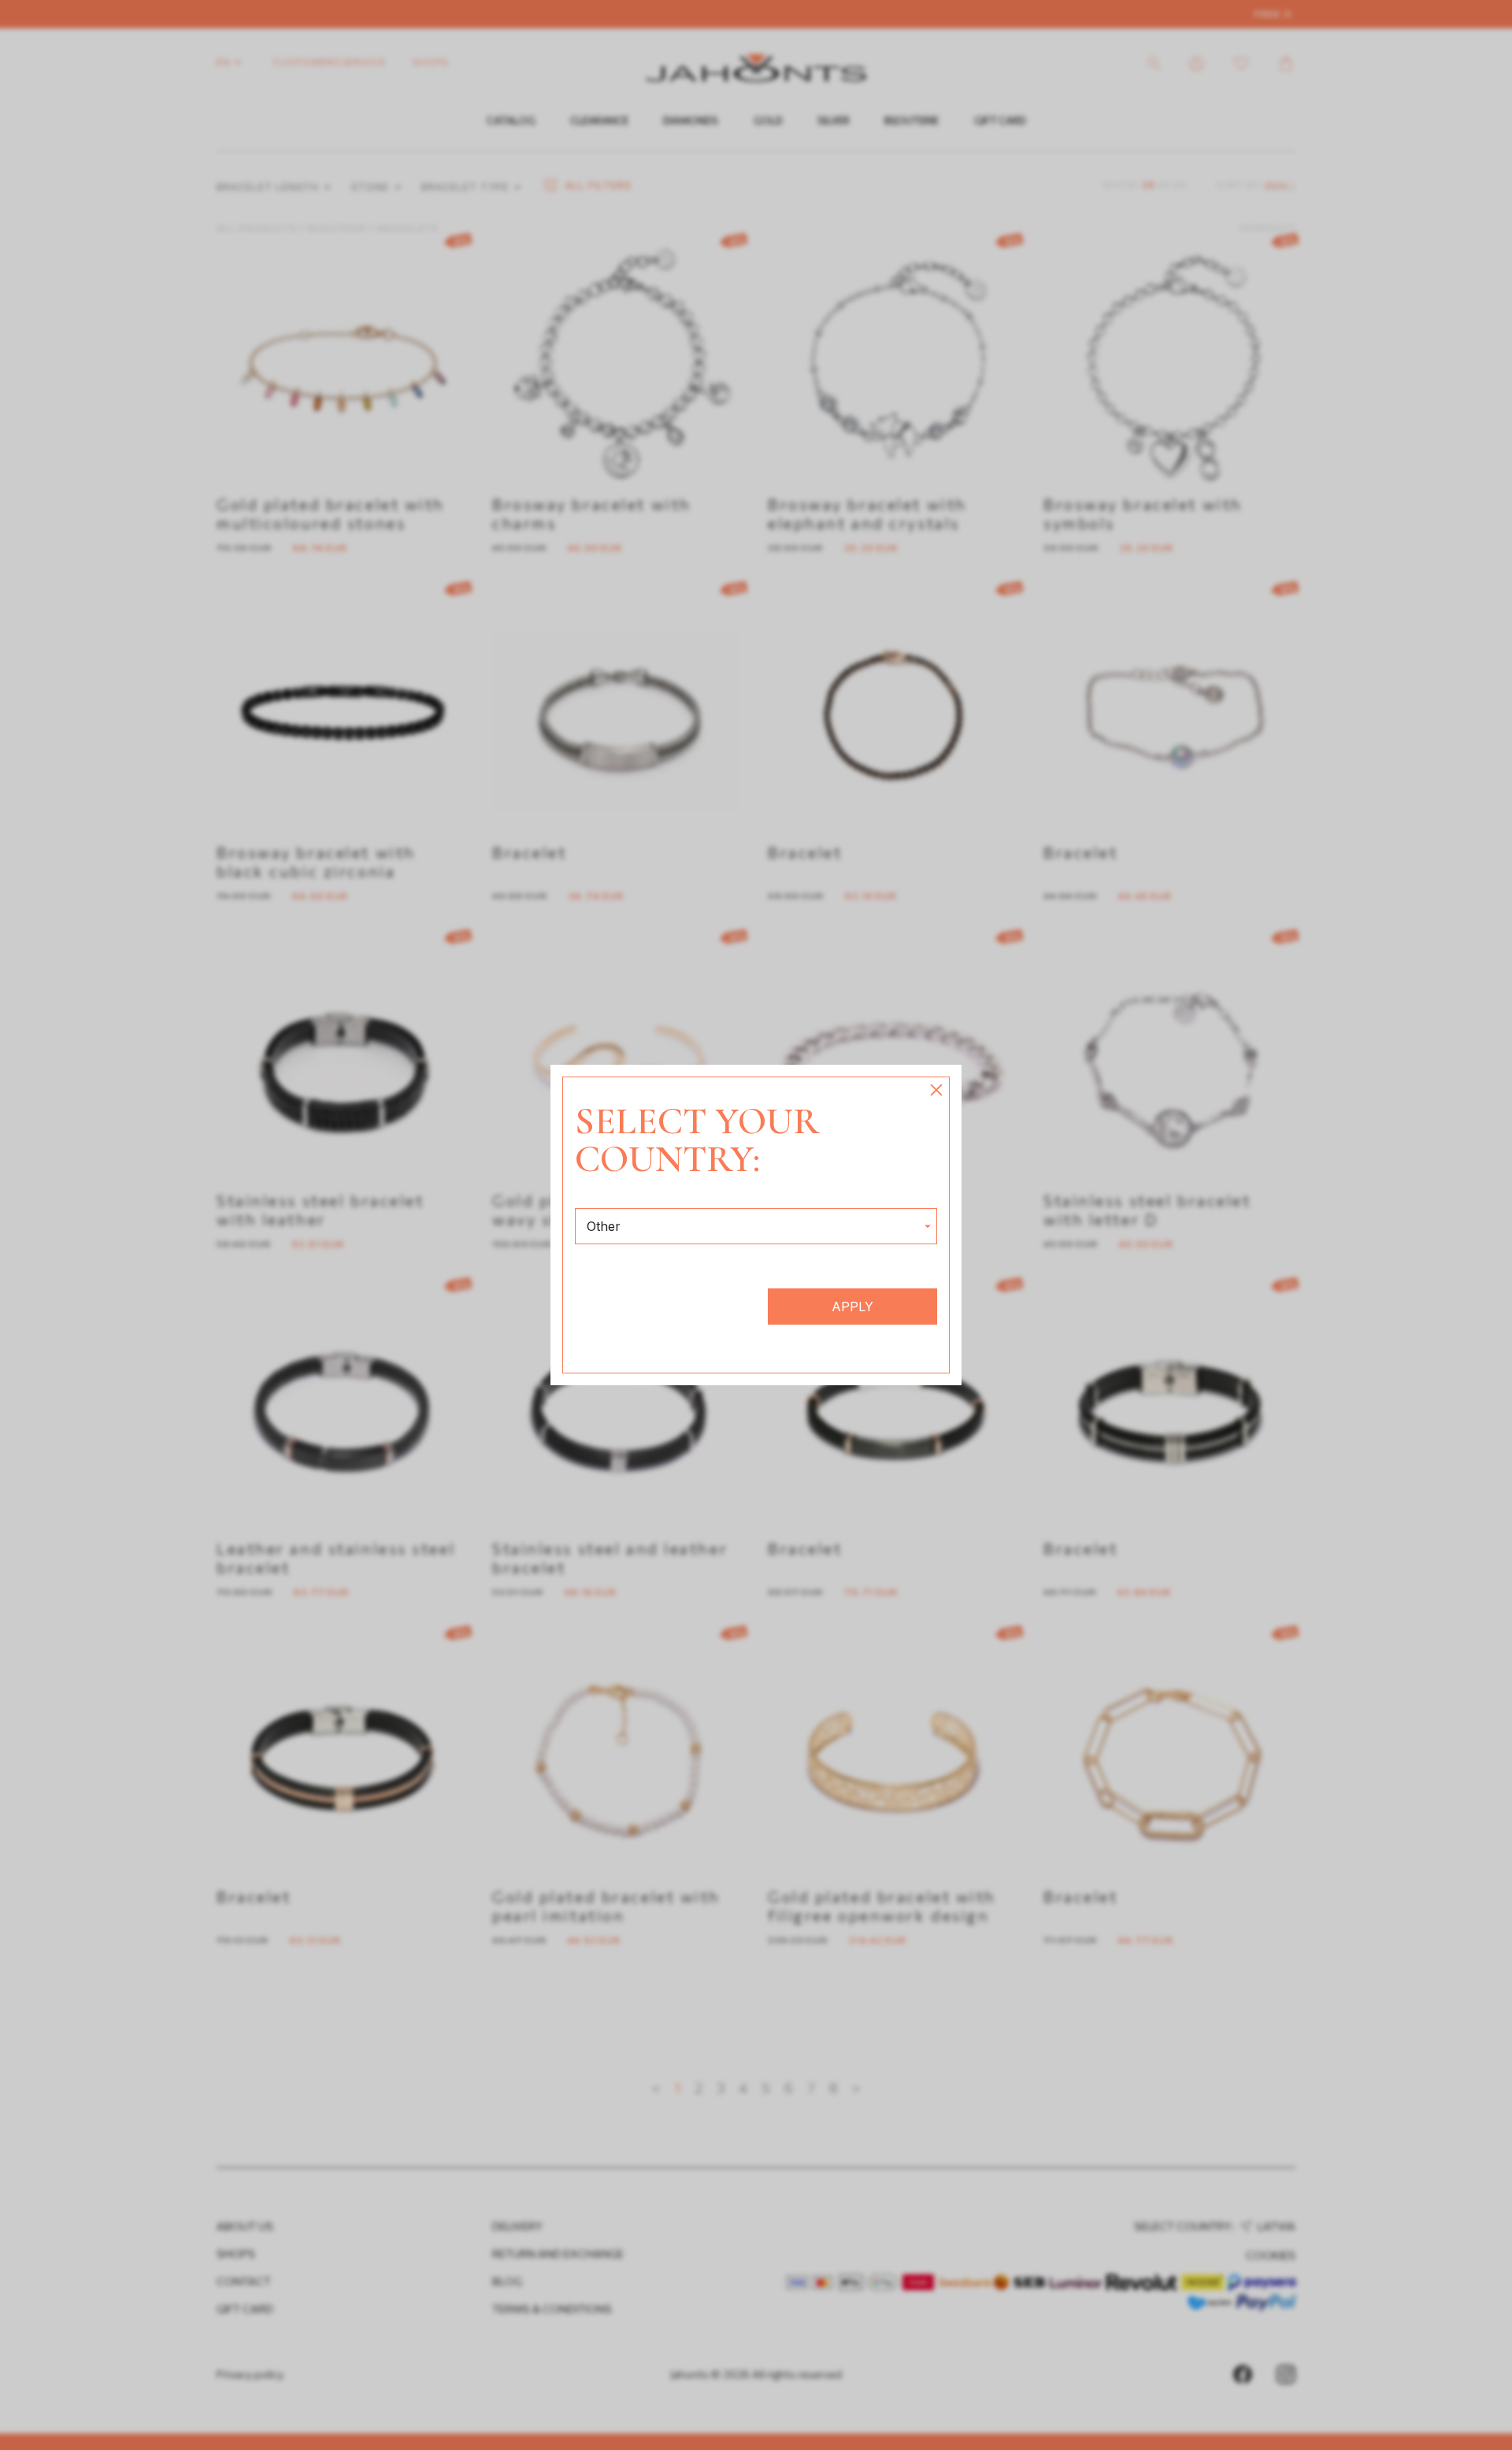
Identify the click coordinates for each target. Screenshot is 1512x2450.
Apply (852, 1307)
